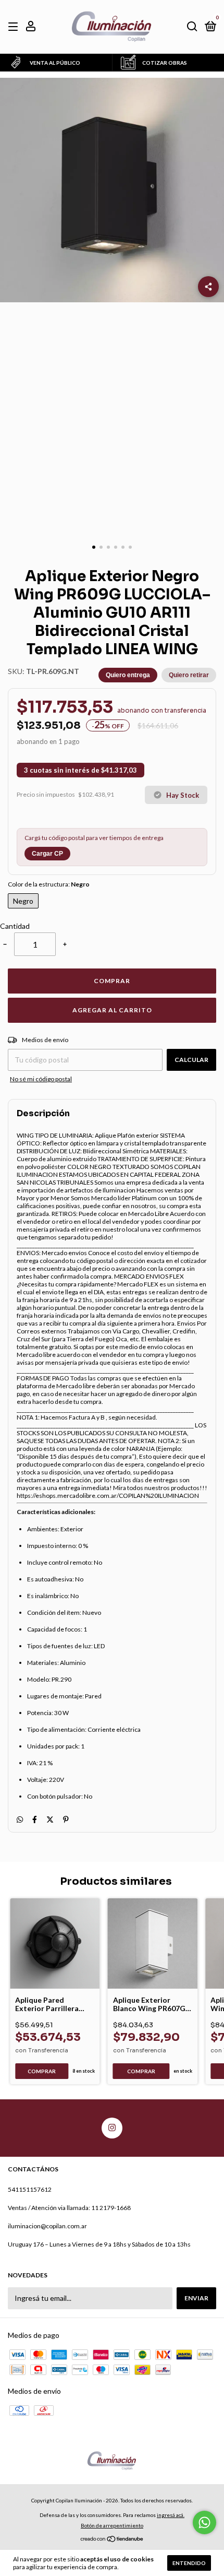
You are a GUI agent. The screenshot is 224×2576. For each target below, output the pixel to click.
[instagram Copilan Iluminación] (112, 2128)
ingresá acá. (171, 2515)
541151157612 (30, 2189)
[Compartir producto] (208, 287)
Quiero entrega (128, 675)
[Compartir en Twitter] (50, 1819)
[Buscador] (192, 27)
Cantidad (15, 926)
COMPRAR (112, 981)
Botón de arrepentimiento (112, 2525)
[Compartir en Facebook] (35, 1819)
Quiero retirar (189, 675)
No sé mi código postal (41, 1079)
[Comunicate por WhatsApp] (204, 2522)
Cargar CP (47, 854)
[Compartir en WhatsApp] (20, 1819)
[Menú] (15, 27)
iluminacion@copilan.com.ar (47, 2226)
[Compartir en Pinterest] (66, 1819)
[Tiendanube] (112, 2540)
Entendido (189, 2563)
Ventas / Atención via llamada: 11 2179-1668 (69, 2208)
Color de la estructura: (49, 884)
